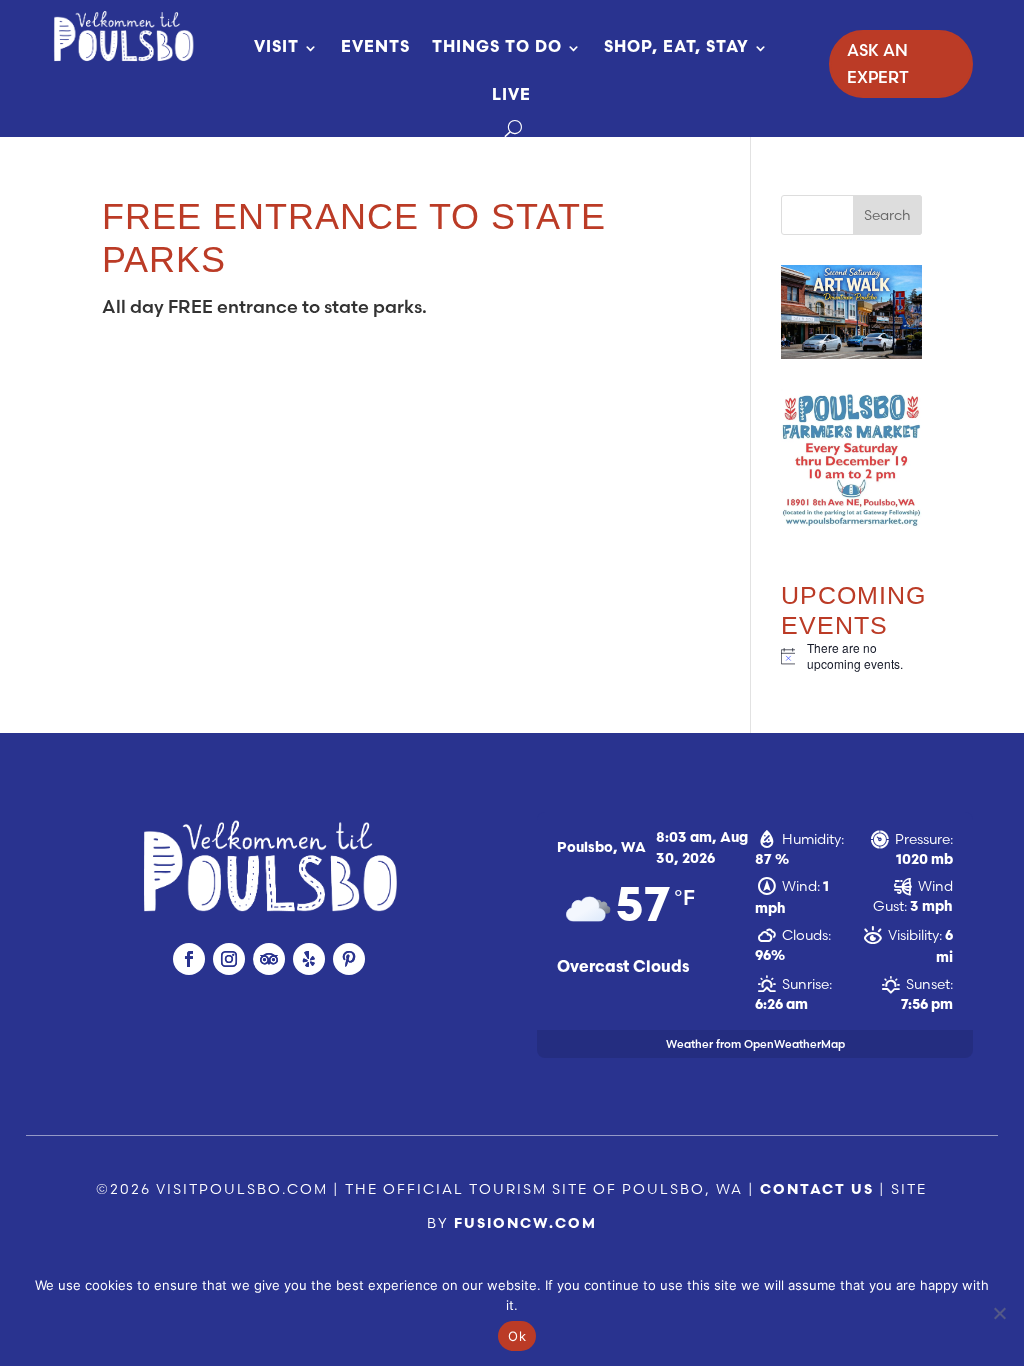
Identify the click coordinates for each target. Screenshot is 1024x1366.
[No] (999, 1313)
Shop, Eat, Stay (676, 48)
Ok (517, 1336)
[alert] (851, 656)
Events (375, 48)
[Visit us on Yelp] (309, 959)
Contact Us (817, 1190)
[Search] (513, 128)
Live (511, 96)
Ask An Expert (878, 63)
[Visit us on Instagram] (229, 959)
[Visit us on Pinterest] (349, 959)
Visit (276, 48)
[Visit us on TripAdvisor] (269, 959)
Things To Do (497, 48)
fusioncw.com (525, 1224)
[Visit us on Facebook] (189, 959)
